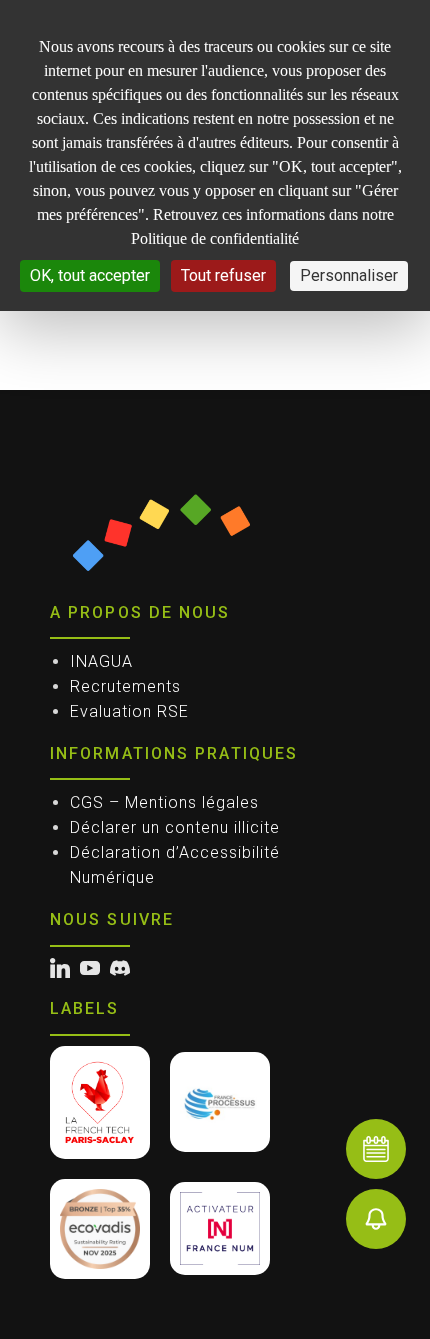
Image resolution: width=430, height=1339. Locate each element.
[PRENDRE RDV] (376, 1149)
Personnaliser (349, 275)
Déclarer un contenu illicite (175, 827)
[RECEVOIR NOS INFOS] (376, 1219)
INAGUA (101, 661)
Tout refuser (223, 275)
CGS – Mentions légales (164, 802)
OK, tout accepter (90, 275)
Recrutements (125, 686)
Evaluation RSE (129, 711)
